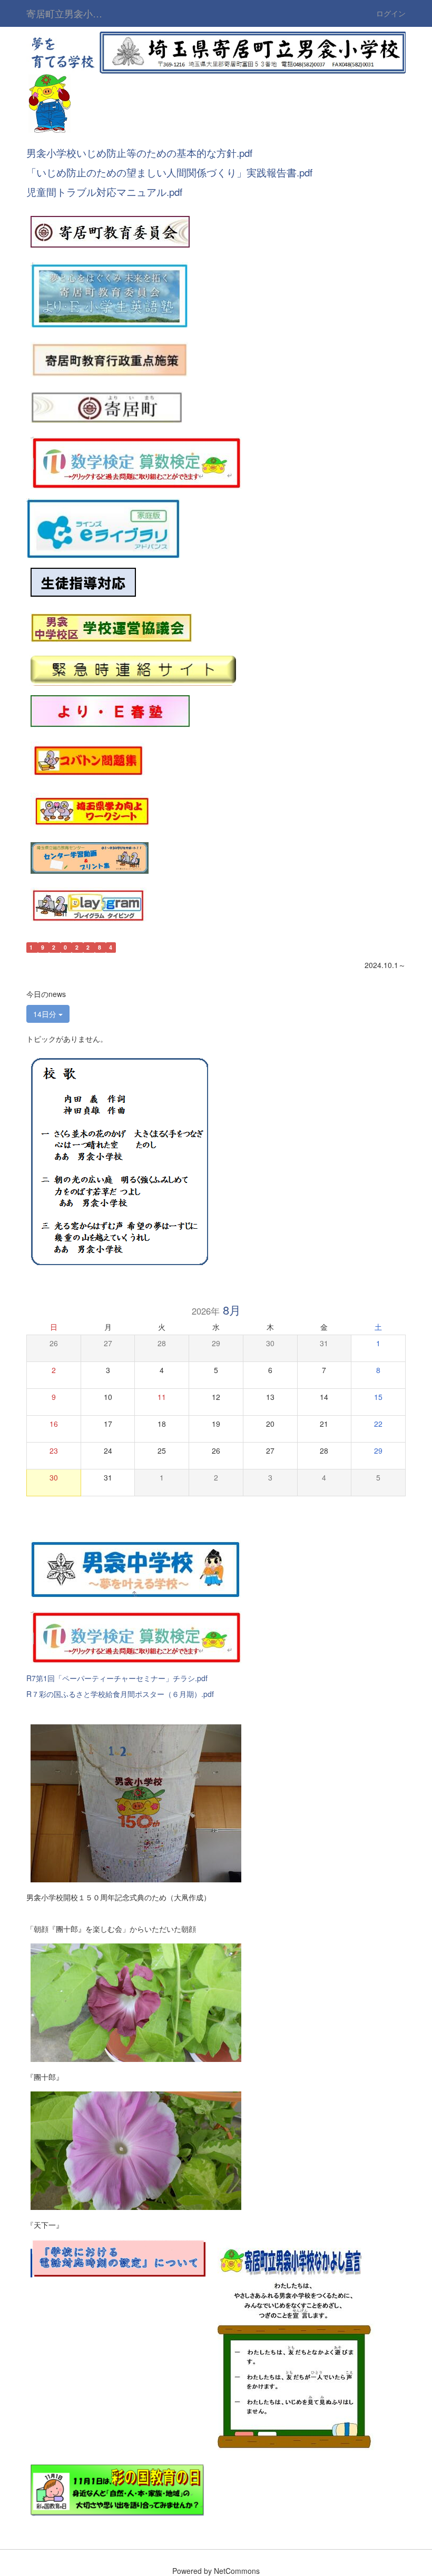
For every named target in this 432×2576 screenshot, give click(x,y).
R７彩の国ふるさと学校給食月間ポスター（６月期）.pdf (120, 1694)
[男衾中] (136, 1568)
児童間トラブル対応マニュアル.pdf (104, 192)
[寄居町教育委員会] (110, 231)
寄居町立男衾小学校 (69, 13)
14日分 (46, 1014)
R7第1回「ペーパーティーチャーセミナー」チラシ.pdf (117, 1678)
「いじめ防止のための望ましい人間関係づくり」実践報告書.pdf (169, 172)
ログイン (391, 13)
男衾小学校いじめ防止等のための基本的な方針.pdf (139, 153)
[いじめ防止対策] (83, 583)
